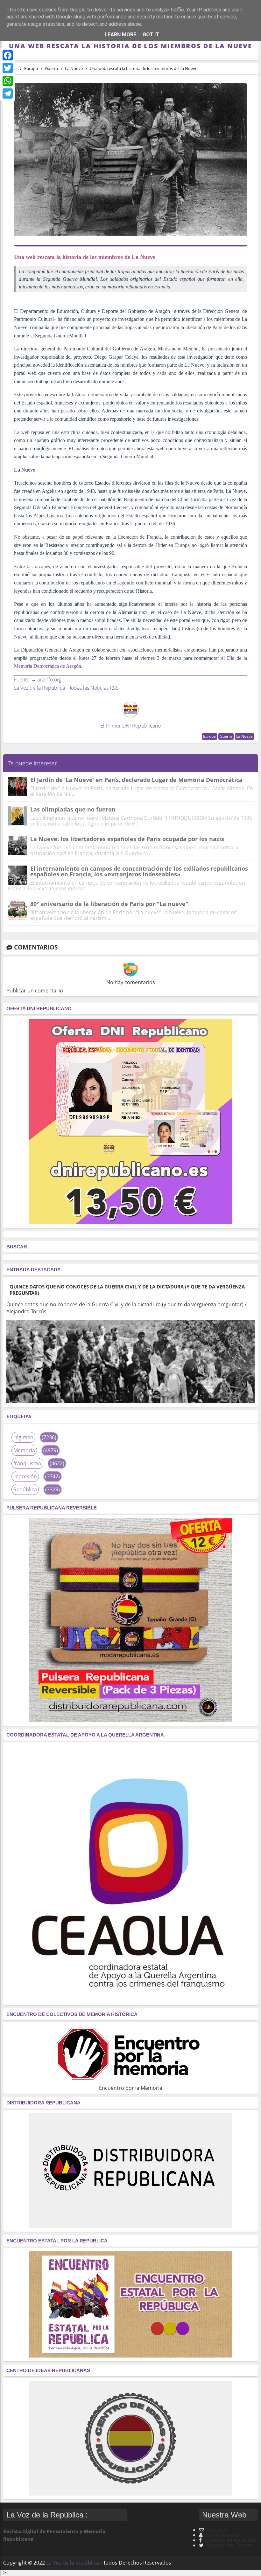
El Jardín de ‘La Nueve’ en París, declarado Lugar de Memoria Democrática (136, 780)
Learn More (120, 35)
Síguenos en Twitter (229, 2545)
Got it (151, 35)
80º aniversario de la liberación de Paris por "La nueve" (109, 904)
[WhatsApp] (8, 81)
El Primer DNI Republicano (130, 726)
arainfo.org (49, 680)
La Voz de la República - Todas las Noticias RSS (66, 688)
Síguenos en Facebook (230, 2540)
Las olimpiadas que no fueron (73, 809)
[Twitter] (8, 68)
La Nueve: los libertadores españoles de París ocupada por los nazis (127, 839)
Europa (209, 736)
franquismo (27, 1463)
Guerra (226, 736)
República (25, 1489)
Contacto (216, 2530)
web (25, 432)
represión (25, 1476)
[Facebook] (8, 55)
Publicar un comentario (35, 991)
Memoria (24, 1450)
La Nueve (244, 736)
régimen (23, 1437)
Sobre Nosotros (223, 2535)
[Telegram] (8, 93)
